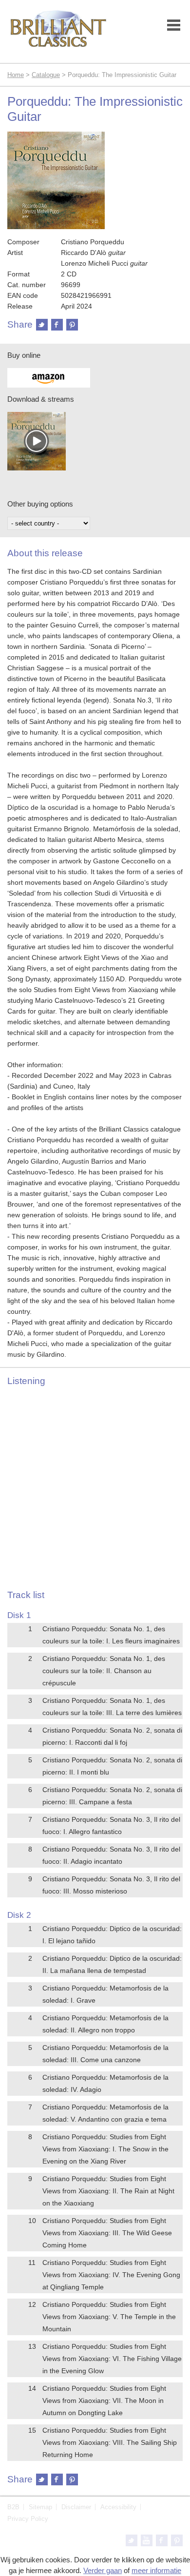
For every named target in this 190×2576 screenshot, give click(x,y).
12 (32, 2304)
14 (32, 2388)
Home (16, 75)
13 (32, 2346)
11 (32, 2263)
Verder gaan (103, 2570)
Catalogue (46, 75)
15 (32, 2430)
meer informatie (156, 2570)
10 (32, 2221)
